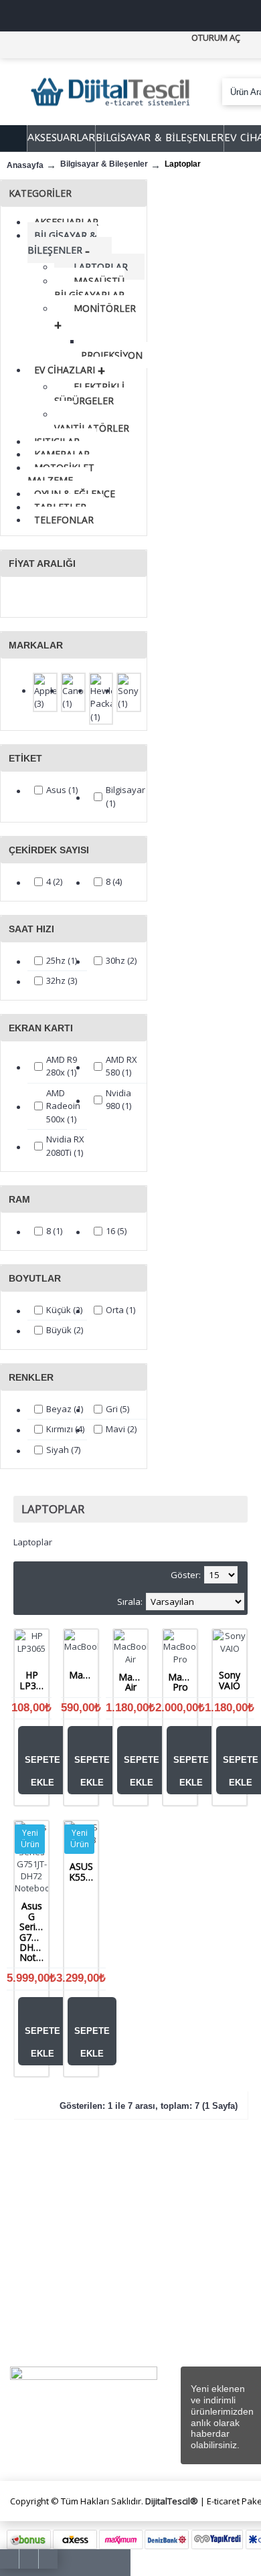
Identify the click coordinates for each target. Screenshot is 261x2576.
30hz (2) (121, 960)
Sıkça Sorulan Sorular (45, 2243)
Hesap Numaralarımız (42, 2272)
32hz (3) (62, 980)
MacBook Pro (182, 1682)
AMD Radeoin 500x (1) (63, 1106)
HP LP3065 (34, 1680)
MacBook (83, 1675)
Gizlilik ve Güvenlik (121, 2285)
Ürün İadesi (216, 2280)
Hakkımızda (46, 2191)
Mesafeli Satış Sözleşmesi (132, 2198)
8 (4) (114, 881)
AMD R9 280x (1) (62, 1066)
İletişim (207, 2191)
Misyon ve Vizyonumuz (38, 2214)
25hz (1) (62, 960)
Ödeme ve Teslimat (124, 2256)
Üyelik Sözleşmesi (120, 2227)
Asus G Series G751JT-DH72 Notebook (34, 1931)
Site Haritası (47, 2293)
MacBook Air (133, 1682)
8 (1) (54, 1231)
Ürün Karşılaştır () (209, 2258)
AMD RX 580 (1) (121, 1066)
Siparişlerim (217, 2206)
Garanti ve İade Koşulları (125, 2313)
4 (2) (54, 881)
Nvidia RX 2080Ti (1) (65, 1146)
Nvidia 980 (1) (118, 1100)
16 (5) (116, 1231)
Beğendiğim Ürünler (212, 2230)
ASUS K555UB (83, 1871)
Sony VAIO (230, 1680)
